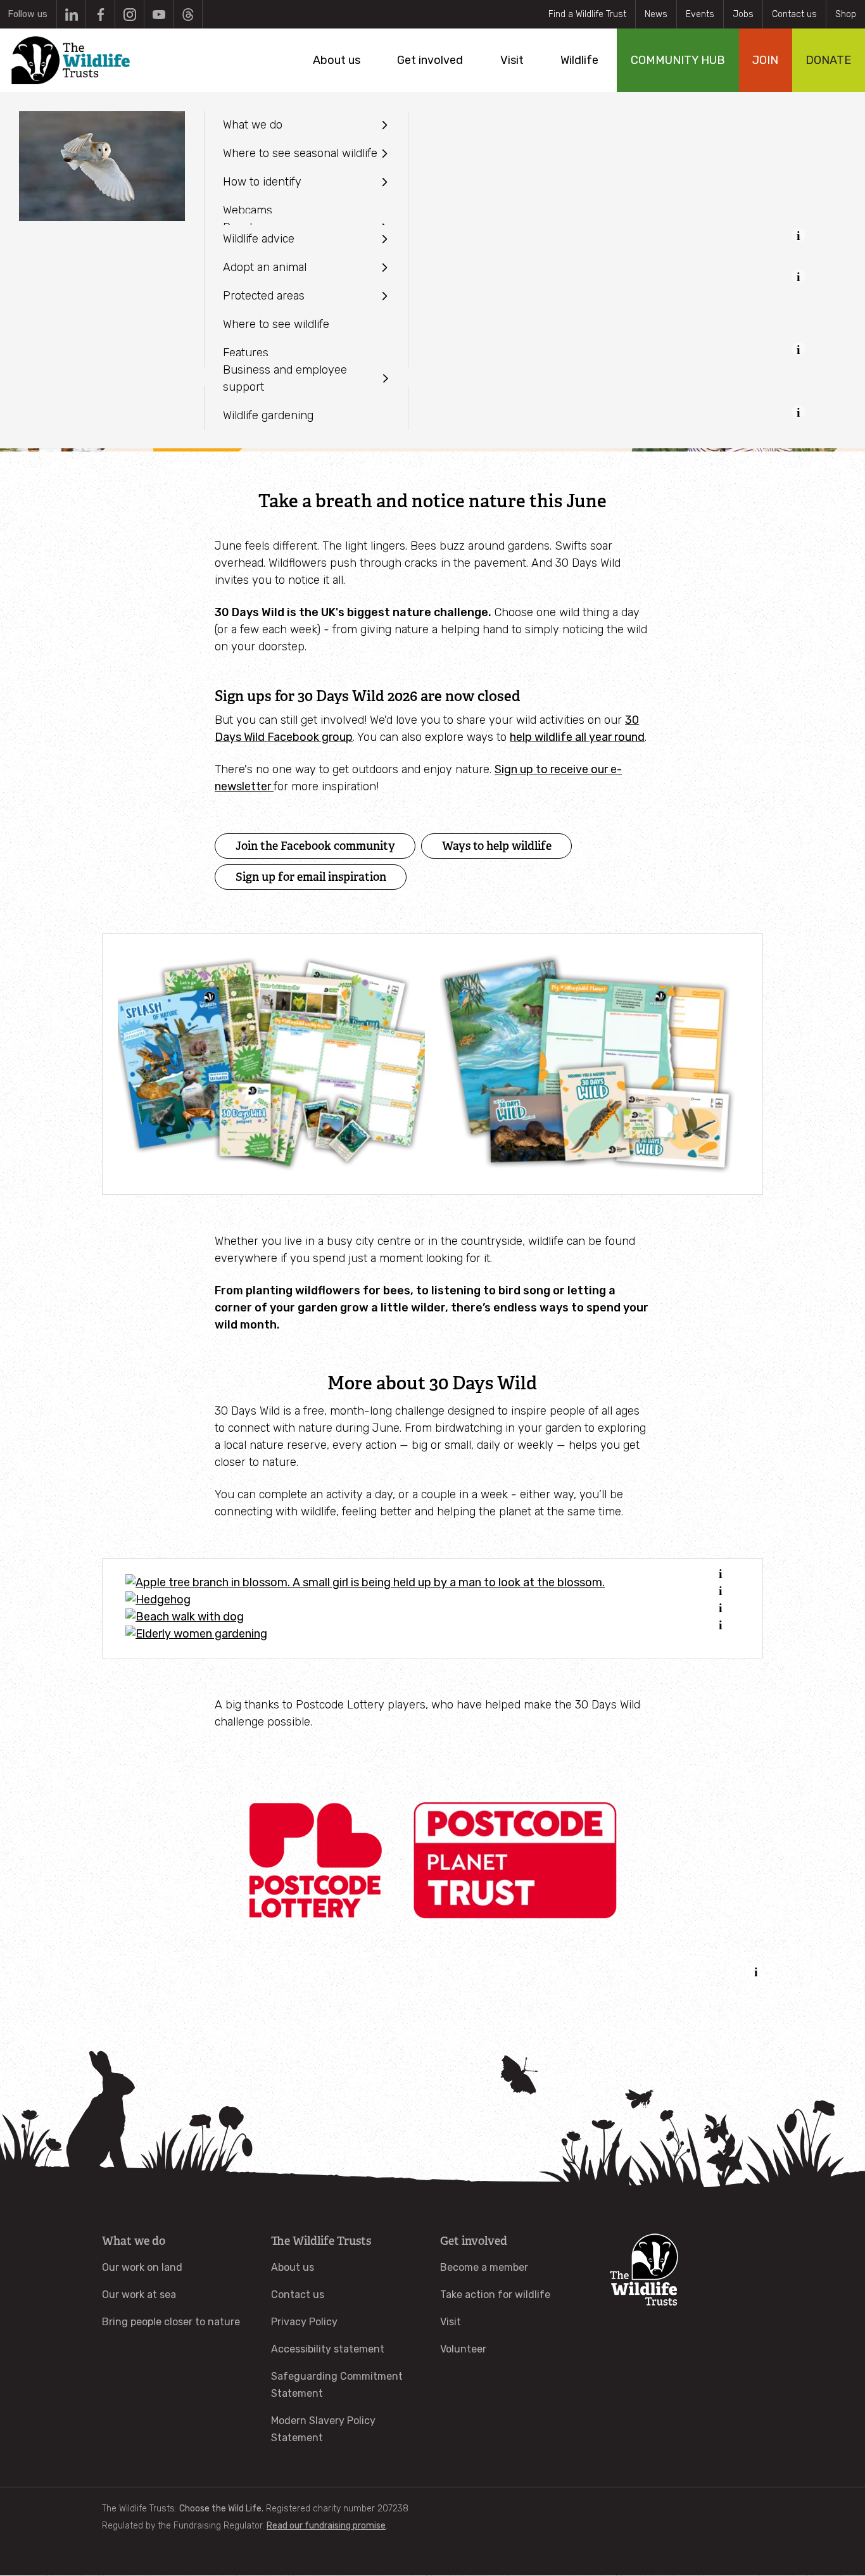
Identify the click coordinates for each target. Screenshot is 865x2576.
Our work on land (142, 2267)
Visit (451, 2322)
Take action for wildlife (495, 2295)
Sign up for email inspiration (311, 877)
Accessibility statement (328, 2349)
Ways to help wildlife (497, 846)
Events (700, 14)
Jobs (743, 14)
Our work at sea (139, 2295)
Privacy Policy (304, 2322)
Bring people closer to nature (171, 2322)
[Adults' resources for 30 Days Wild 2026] (594, 1064)
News (656, 14)
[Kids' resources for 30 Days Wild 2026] (271, 1064)
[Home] (71, 60)
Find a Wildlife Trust (587, 14)
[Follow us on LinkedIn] (71, 14)
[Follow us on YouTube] (159, 14)
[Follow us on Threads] (188, 14)
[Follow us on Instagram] (129, 14)
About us (293, 2267)
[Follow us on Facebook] (100, 14)
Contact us (794, 14)
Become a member (484, 2267)
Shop (846, 14)
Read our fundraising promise (326, 2526)
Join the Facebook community (315, 846)
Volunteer (463, 2349)
